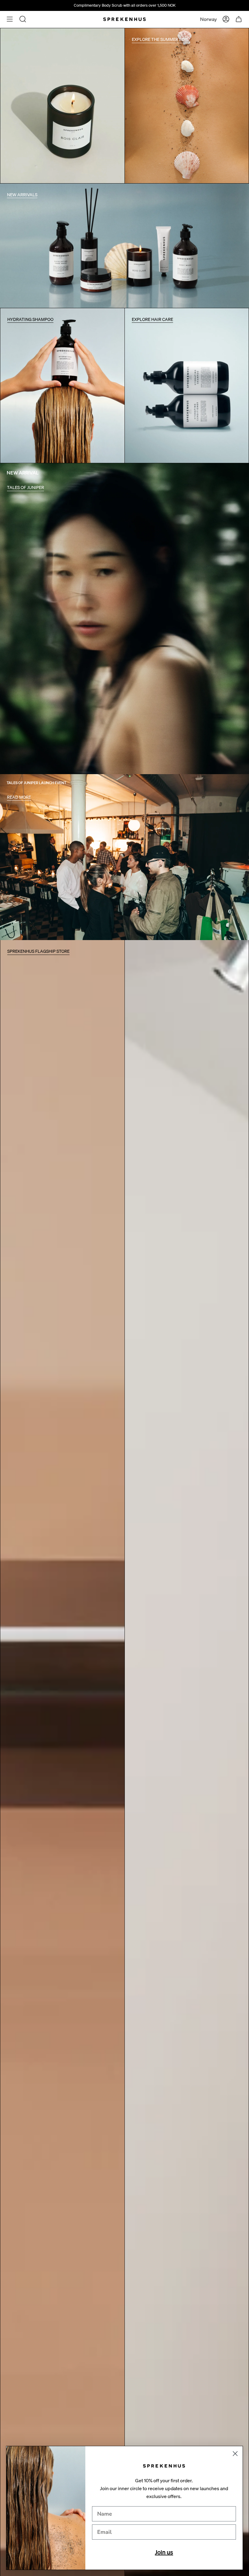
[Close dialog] (235, 2454)
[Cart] (239, 19)
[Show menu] (10, 19)
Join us (164, 2552)
